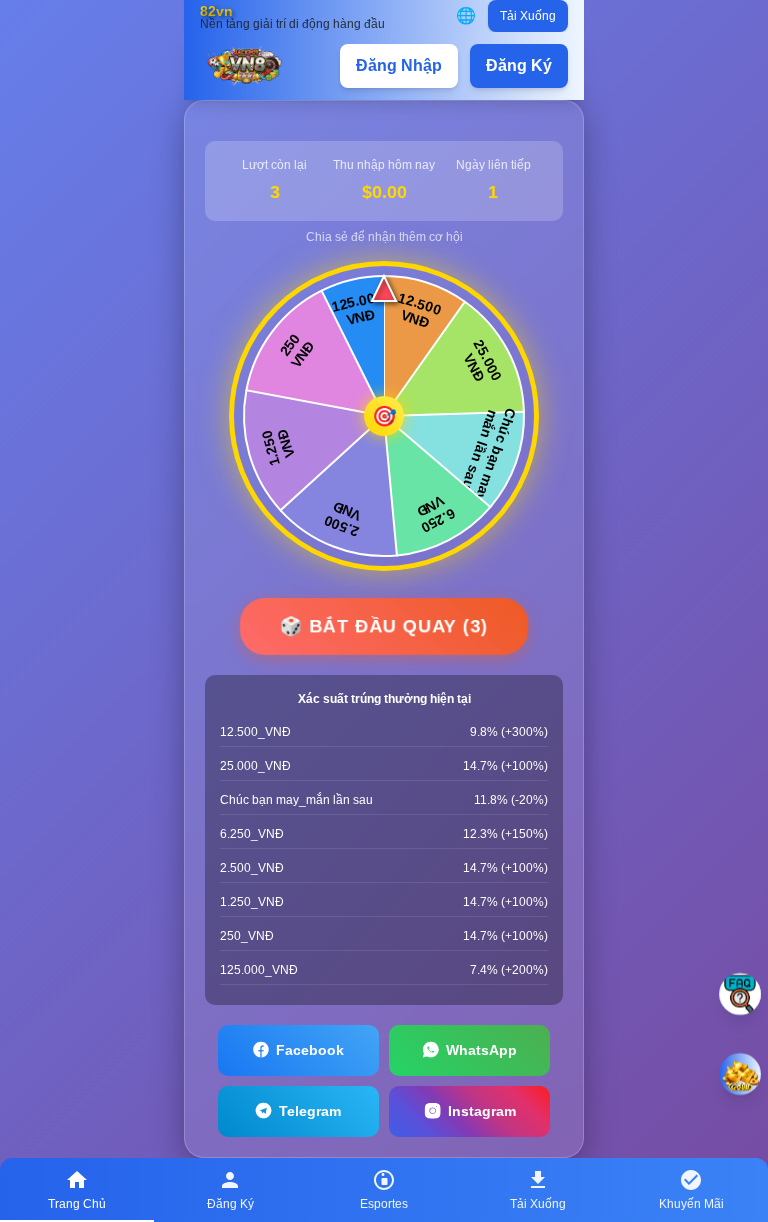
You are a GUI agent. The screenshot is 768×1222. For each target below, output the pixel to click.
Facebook (310, 1050)
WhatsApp (481, 1050)
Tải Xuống (528, 16)
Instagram (482, 1111)
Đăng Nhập (399, 65)
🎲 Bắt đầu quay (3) (384, 625)
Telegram (310, 1111)
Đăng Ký (519, 65)
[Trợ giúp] (740, 994)
